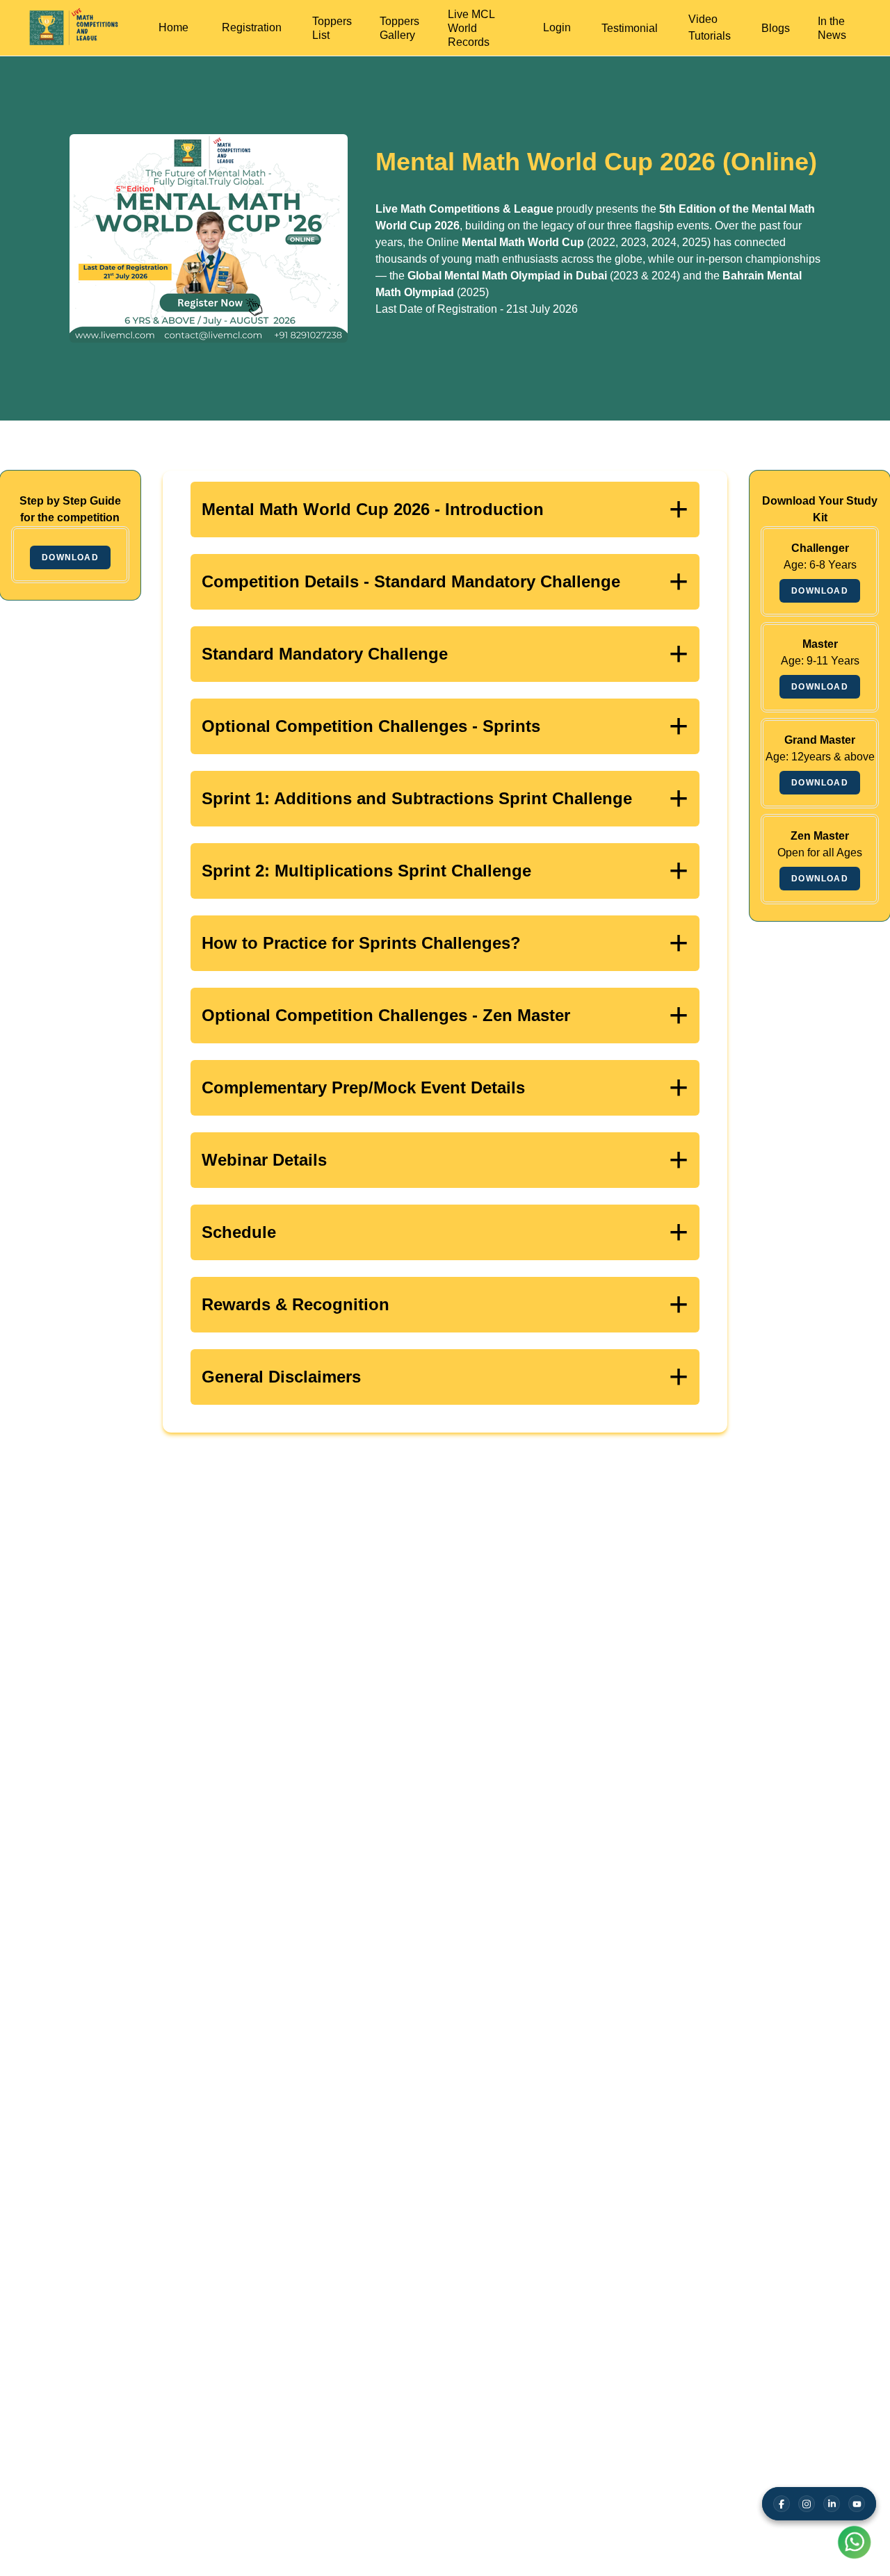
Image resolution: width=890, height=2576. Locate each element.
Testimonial (630, 28)
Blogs (776, 28)
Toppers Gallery (399, 28)
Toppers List (332, 28)
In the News (832, 28)
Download (70, 557)
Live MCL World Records (471, 28)
